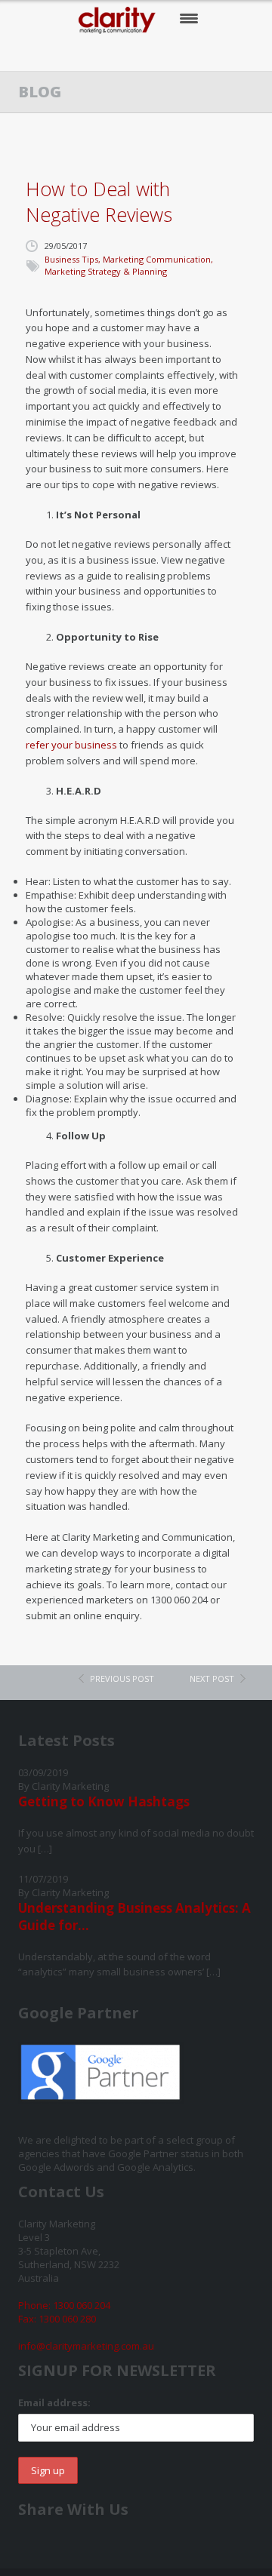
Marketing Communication (157, 259)
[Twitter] (122, 53)
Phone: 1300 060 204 (64, 2305)
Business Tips (71, 259)
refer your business (71, 745)
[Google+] (153, 53)
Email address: (54, 2402)
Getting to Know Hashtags (104, 1801)
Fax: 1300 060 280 (57, 2319)
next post (212, 1678)
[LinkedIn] (184, 53)
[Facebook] (91, 53)
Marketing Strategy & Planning (106, 271)
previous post (122, 1678)
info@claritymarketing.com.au (86, 2346)
